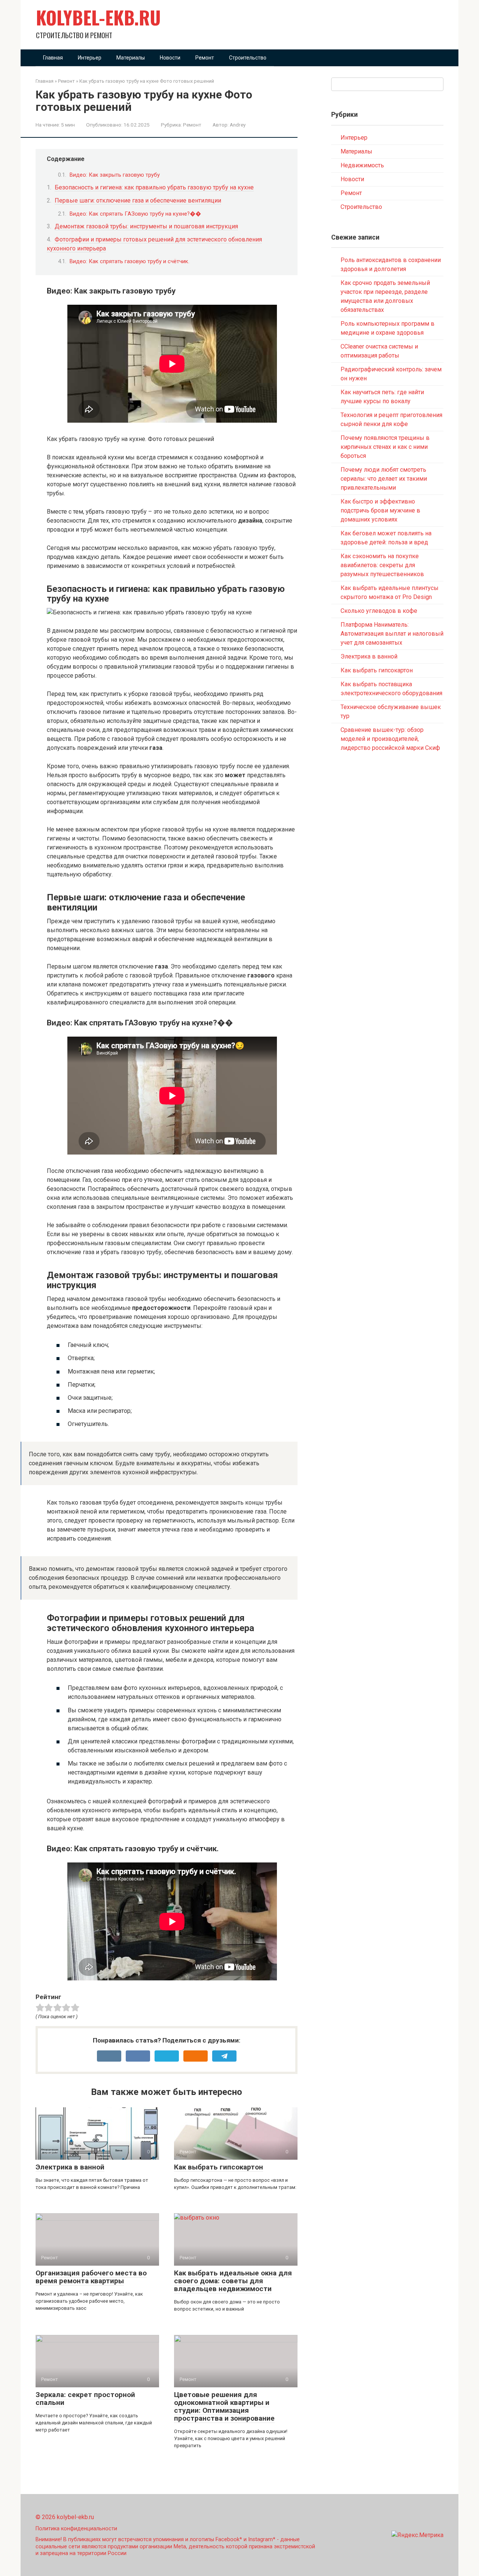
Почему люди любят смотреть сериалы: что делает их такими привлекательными (384, 479)
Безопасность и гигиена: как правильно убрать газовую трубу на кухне (154, 187)
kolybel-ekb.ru (98, 17)
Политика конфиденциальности (76, 2529)
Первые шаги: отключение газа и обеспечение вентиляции (138, 200)
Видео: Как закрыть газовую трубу (115, 175)
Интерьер (90, 58)
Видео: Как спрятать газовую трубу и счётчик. (129, 261)
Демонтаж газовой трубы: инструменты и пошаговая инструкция (146, 226)
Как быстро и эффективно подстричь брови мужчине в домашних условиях (380, 510)
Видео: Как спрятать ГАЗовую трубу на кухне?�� (135, 214)
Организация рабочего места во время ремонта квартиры (91, 2277)
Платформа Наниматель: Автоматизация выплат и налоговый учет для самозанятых (392, 634)
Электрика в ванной (70, 2167)
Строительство (248, 58)
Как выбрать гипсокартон (219, 2167)
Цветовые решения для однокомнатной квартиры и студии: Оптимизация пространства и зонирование (224, 2406)
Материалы (131, 58)
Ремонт (205, 58)
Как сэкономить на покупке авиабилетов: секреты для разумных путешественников (382, 565)
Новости (170, 58)
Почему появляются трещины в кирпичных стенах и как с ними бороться (385, 447)
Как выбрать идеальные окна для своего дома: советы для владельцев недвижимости (233, 2281)
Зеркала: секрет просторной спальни (85, 2399)
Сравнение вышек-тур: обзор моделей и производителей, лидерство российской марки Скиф (390, 739)
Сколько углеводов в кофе (379, 611)
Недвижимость (362, 165)
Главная (53, 58)
